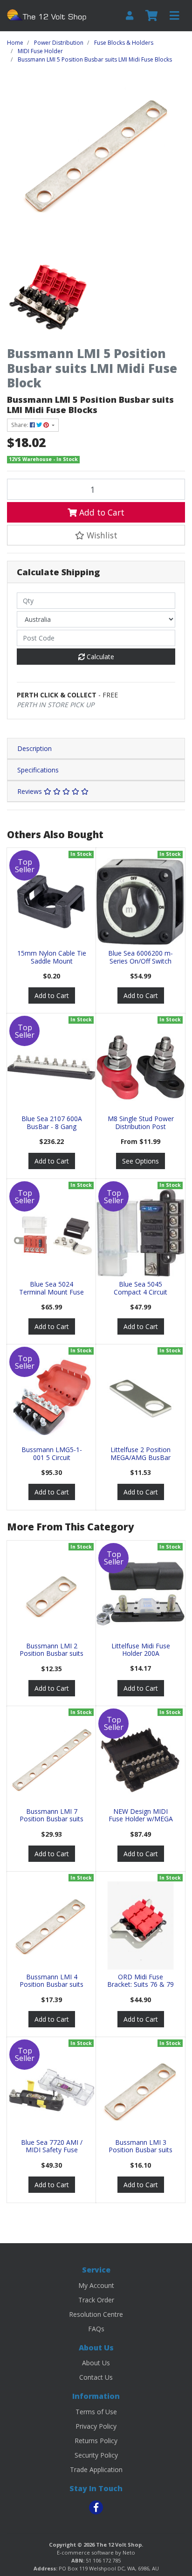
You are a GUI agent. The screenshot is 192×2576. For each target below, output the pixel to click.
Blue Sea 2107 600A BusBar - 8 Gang (52, 1123)
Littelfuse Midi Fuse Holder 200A (141, 1650)
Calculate (99, 657)
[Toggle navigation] (174, 16)
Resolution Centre (96, 2314)
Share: (21, 425)
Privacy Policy (96, 2426)
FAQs (96, 2329)
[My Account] (130, 16)
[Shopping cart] (151, 16)
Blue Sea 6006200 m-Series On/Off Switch (141, 957)
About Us (96, 2363)
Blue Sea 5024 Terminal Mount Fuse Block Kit (51, 1292)
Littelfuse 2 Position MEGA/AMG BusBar (141, 1453)
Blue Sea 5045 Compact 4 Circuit (141, 1288)
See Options (141, 1161)
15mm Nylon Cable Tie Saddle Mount (52, 957)
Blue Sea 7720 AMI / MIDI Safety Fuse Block (52, 2150)
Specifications (38, 770)
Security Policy (96, 2455)
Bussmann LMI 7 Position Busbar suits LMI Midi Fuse (51, 1819)
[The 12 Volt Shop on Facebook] (96, 2507)
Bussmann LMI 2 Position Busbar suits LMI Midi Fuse (51, 1654)
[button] (96, 535)
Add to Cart (101, 512)
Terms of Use (96, 2412)
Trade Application (96, 2469)
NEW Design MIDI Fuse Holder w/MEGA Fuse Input (141, 1819)
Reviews (31, 791)
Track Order (96, 2300)
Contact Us (96, 2377)
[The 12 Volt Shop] (48, 15)
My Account (96, 2285)
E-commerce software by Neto (96, 2552)
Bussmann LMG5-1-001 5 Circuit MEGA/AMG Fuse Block (52, 1461)
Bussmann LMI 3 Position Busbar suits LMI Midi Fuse (141, 2150)
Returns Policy (96, 2441)
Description (34, 748)
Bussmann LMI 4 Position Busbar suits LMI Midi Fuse (51, 1985)
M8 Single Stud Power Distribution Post (141, 1123)
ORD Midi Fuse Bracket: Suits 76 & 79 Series (141, 1985)
